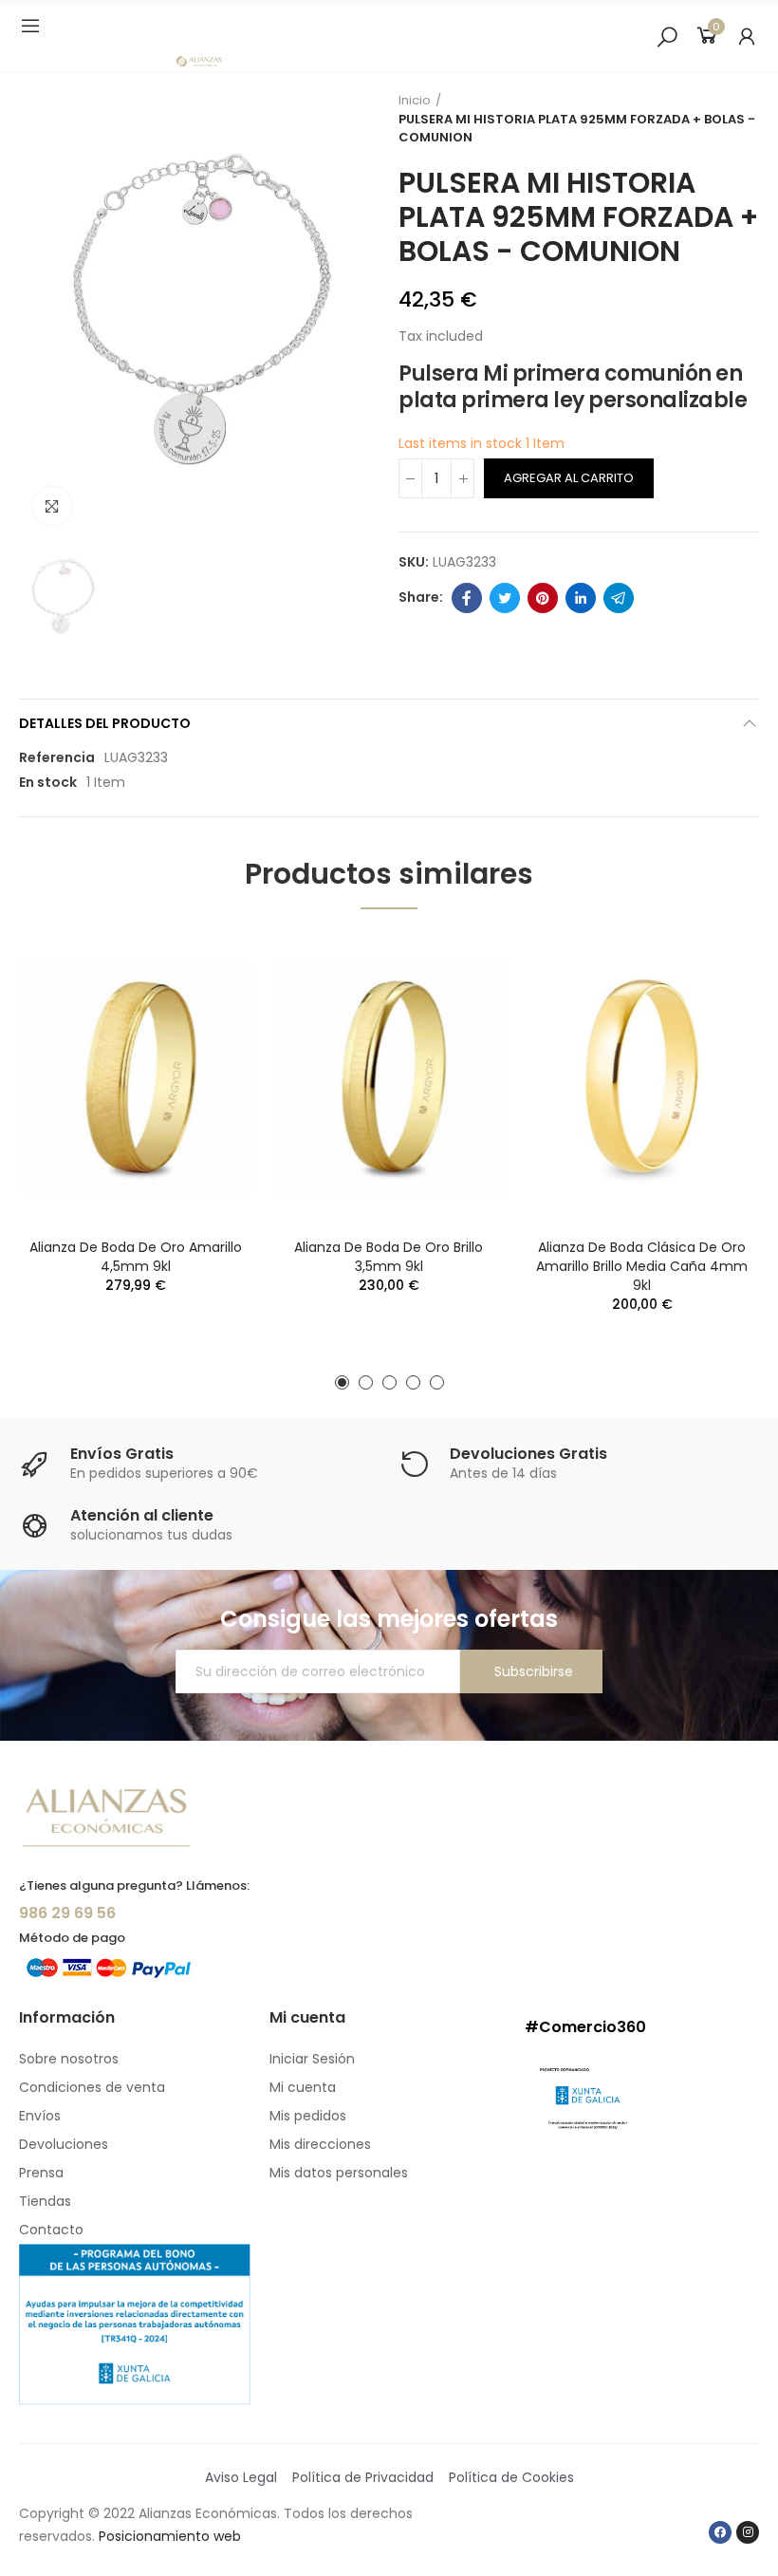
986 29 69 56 (67, 1913)
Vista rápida (206, 966)
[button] (342, 1382)
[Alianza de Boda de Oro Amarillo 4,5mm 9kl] (136, 1078)
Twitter (505, 598)
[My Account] (747, 36)
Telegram (619, 598)
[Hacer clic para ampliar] (52, 506)
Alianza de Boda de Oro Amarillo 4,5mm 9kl (136, 1257)
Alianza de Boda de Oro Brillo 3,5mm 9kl (389, 1257)
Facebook (467, 598)
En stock (48, 782)
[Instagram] (748, 2532)
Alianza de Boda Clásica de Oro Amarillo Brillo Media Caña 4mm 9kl (642, 1266)
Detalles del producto (105, 723)
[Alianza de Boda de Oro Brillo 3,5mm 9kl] (389, 1078)
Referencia (57, 757)
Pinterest (543, 598)
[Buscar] (667, 36)
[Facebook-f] (720, 2532)
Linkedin (581, 598)
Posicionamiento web (170, 2536)
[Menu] (30, 26)
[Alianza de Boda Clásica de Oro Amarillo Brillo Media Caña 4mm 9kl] (642, 1078)
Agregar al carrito (569, 478)
